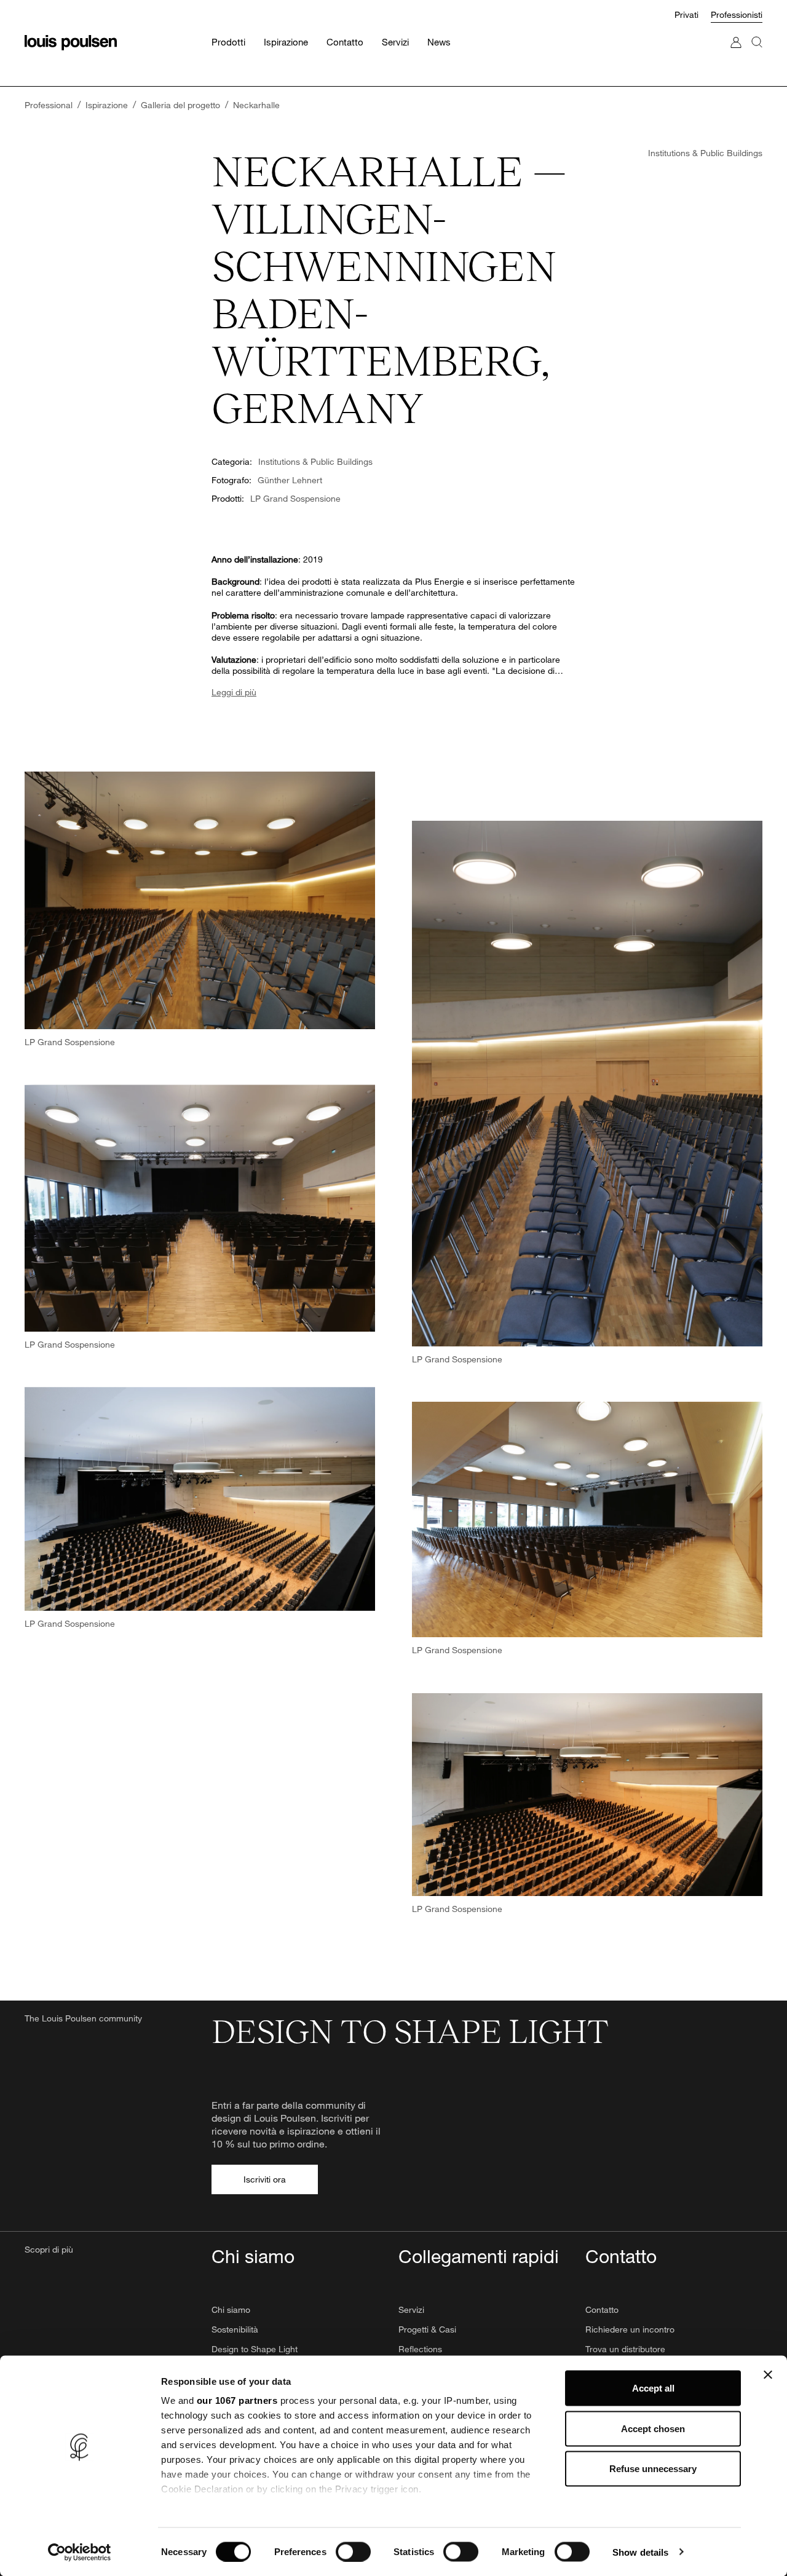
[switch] (353, 2551)
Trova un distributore (625, 2349)
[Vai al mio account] (736, 54)
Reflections (420, 2349)
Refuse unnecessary (653, 2469)
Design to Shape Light (255, 2349)
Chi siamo (231, 2309)
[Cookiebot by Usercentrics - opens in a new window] (80, 2552)
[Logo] (71, 43)
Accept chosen (653, 2428)
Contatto (602, 2309)
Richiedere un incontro (630, 2329)
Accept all (653, 2388)
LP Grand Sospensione (295, 498)
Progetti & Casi (427, 2329)
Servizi (411, 2309)
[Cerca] (757, 54)
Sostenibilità (235, 2329)
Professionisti (737, 14)
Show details (640, 2552)
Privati (686, 14)
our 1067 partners (237, 2400)
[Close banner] (768, 2375)
